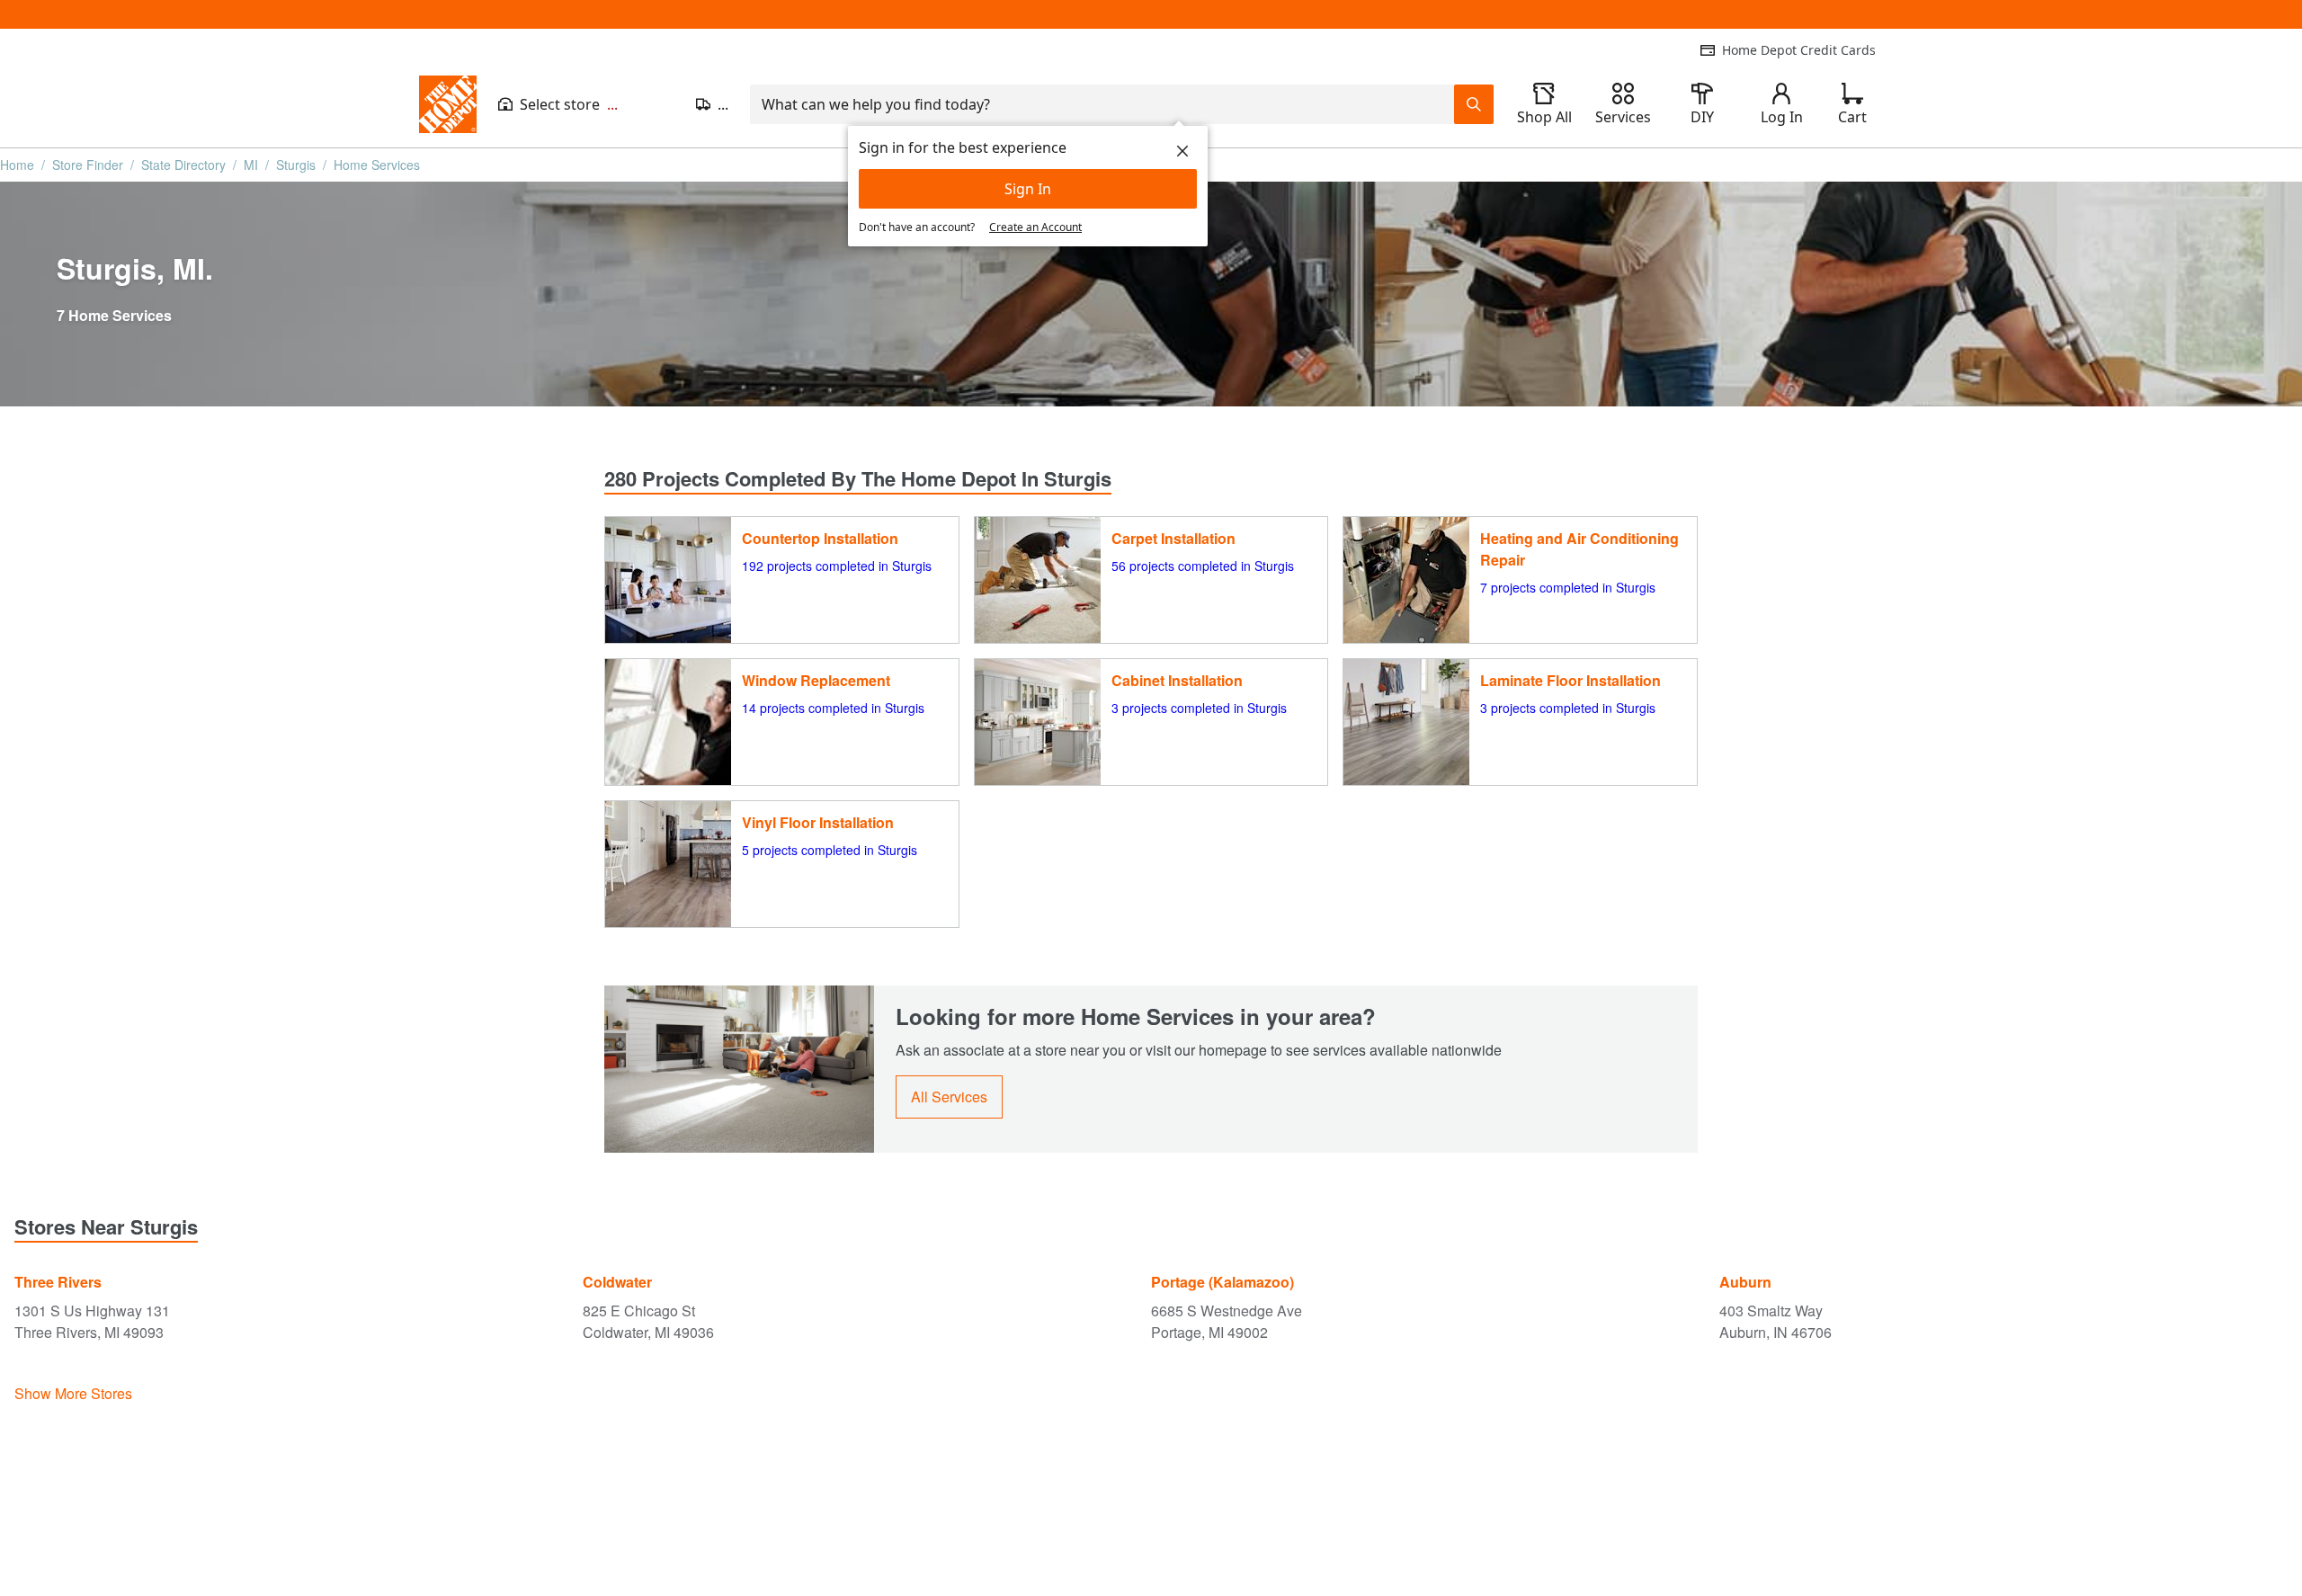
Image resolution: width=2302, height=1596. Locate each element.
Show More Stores (73, 1393)
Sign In (1028, 189)
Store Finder (88, 165)
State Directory (183, 165)
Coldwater (617, 1282)
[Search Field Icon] (1474, 104)
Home (17, 165)
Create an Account (1035, 227)
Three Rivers (58, 1282)
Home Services (377, 165)
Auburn (1745, 1282)
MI (251, 165)
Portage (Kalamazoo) (1222, 1282)
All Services (949, 1097)
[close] (1182, 151)
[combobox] (1102, 104)
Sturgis (296, 165)
